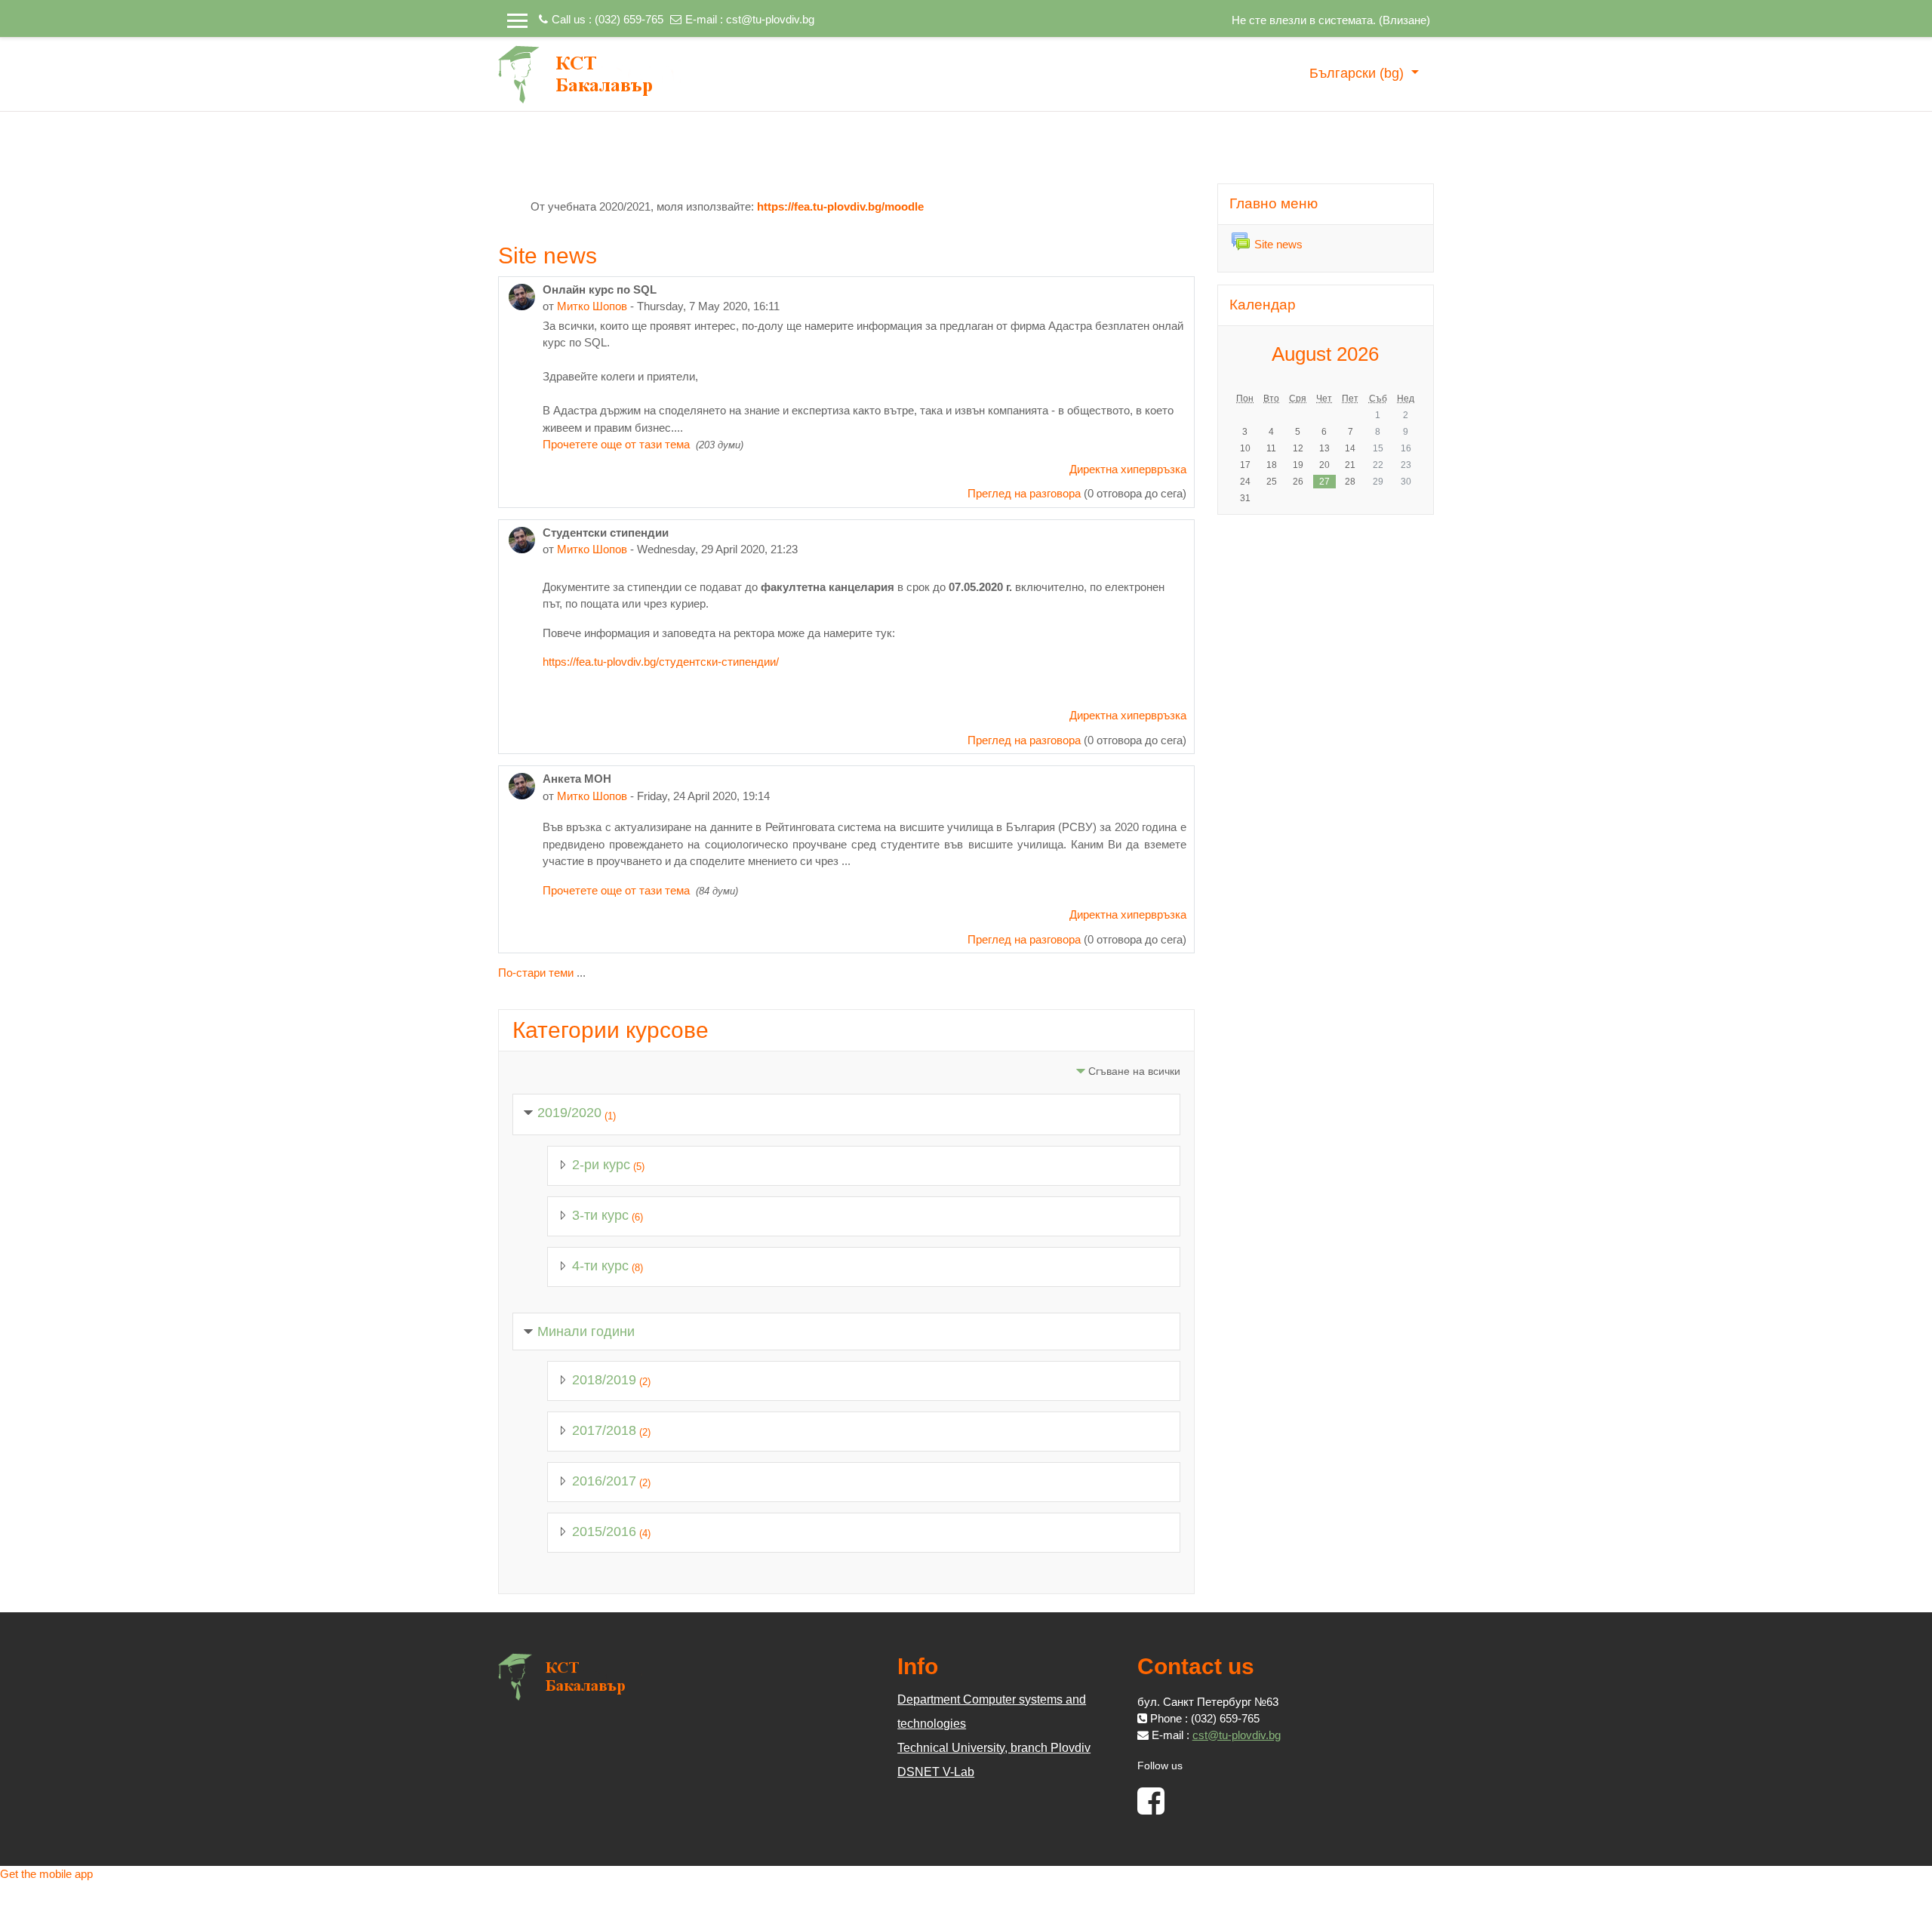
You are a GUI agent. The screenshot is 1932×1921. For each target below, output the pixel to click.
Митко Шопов (592, 306)
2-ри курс (601, 1165)
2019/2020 (569, 1113)
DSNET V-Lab (936, 1772)
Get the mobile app (46, 1874)
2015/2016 (604, 1532)
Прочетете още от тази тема (618, 444)
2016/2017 (604, 1481)
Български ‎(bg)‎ (1358, 73)
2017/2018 (604, 1430)
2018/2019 (604, 1380)
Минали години (586, 1331)
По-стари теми (536, 973)
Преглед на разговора (1024, 493)
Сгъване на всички (1134, 1071)
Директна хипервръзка (1128, 469)
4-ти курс (600, 1266)
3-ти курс (600, 1215)
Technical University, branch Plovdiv (994, 1748)
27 (1324, 482)
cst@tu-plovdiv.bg (770, 19)
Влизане (1404, 20)
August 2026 (1325, 354)
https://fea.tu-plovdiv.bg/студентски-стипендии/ (661, 662)
